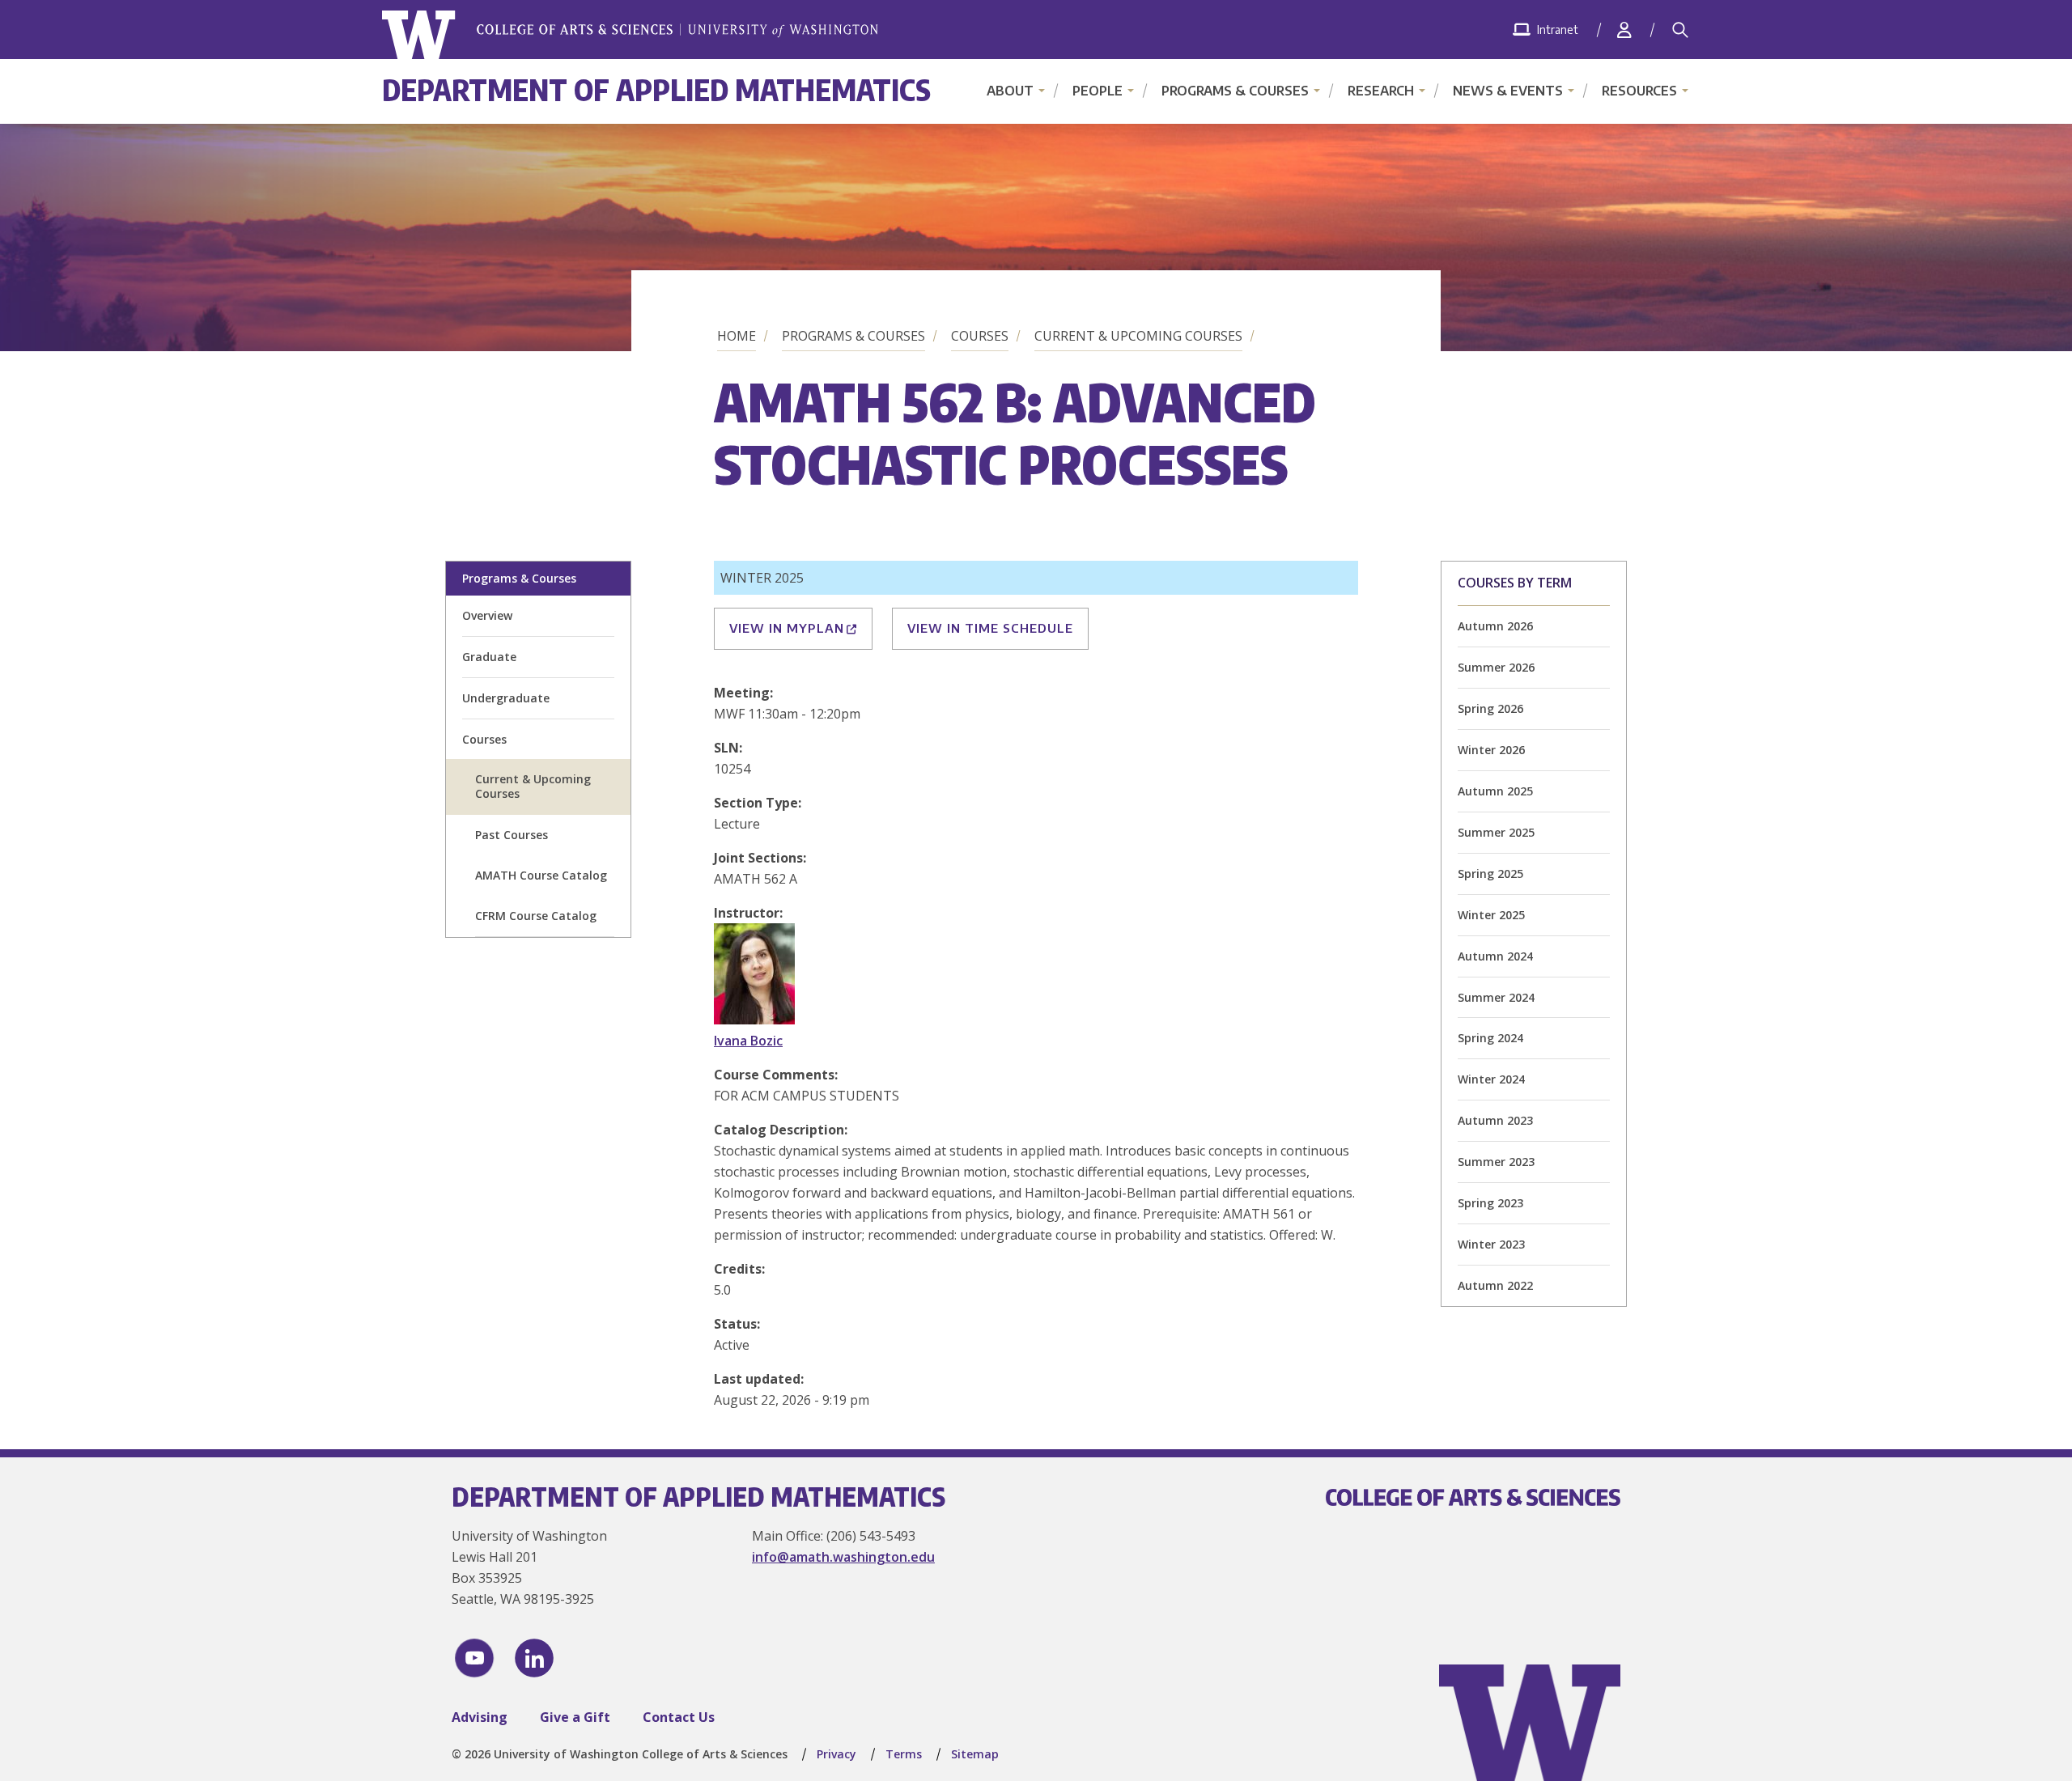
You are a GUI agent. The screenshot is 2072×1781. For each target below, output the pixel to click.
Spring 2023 (1490, 1203)
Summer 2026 (1496, 667)
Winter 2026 (1491, 750)
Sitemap (975, 1754)
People (1098, 91)
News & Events (1508, 91)
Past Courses (512, 835)
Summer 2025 (1496, 832)
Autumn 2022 (1495, 1285)
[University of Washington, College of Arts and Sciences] (630, 35)
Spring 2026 (1490, 708)
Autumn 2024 (1495, 956)
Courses (980, 336)
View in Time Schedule (990, 628)
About (1010, 91)
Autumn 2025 (1495, 791)
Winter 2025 (1491, 915)
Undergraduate (506, 698)
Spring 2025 (1490, 874)
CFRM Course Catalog (536, 916)
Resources (1639, 91)
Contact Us (679, 1717)
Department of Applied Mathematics (656, 89)
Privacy (836, 1754)
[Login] (1624, 30)
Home (737, 336)
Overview (487, 615)
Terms (904, 1754)
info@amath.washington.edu (843, 1557)
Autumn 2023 (1495, 1120)
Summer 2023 (1496, 1162)
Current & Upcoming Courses (1138, 336)
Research (1381, 91)
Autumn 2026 (1495, 626)
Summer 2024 (1496, 997)
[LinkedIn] (534, 1658)
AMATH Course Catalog (541, 875)
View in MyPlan (787, 628)
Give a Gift (575, 1717)
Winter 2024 (1491, 1079)
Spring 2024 (1490, 1038)
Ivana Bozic (748, 1041)
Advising (480, 1717)
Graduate (489, 657)
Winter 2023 (1491, 1244)
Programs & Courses (1235, 91)
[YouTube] (474, 1658)
